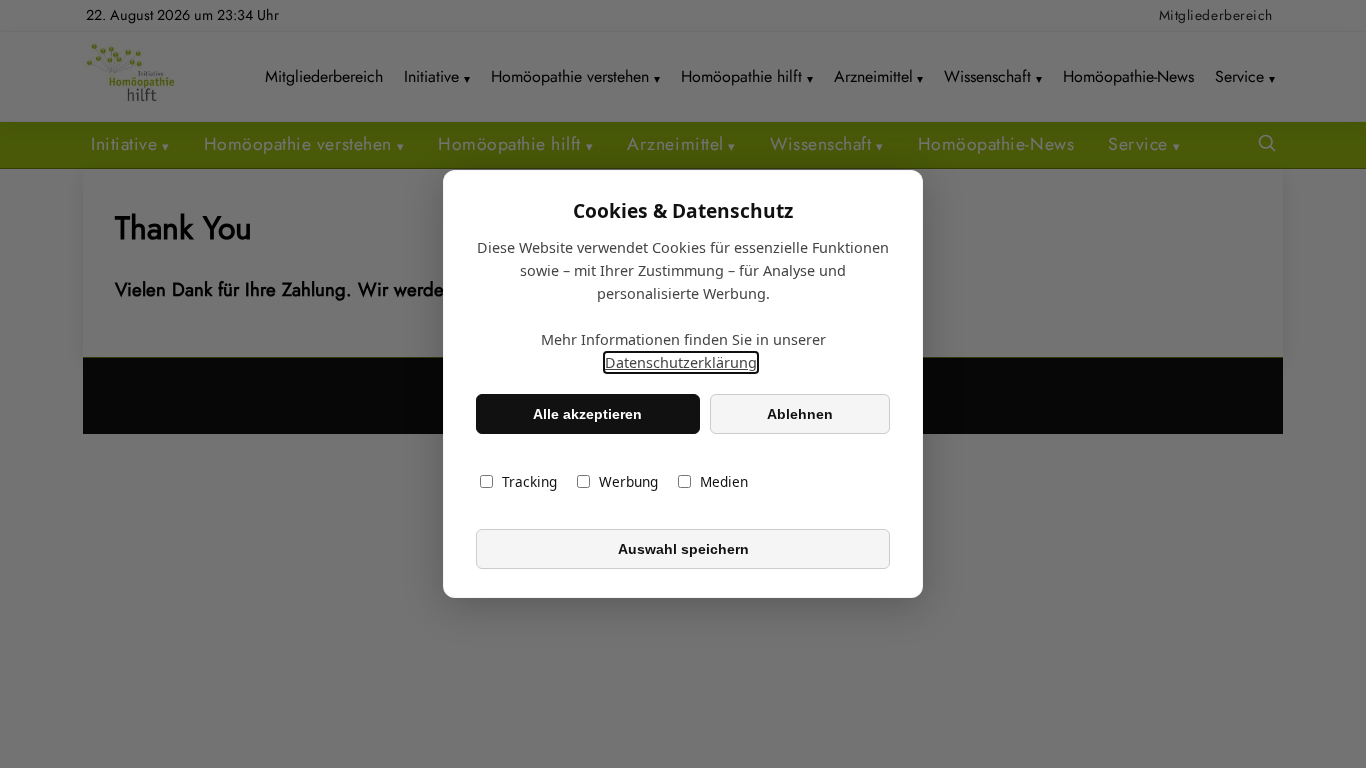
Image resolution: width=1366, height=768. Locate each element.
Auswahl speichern (683, 549)
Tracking (529, 481)
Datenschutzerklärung (681, 362)
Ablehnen (800, 414)
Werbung (628, 481)
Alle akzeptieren (587, 414)
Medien (724, 481)
